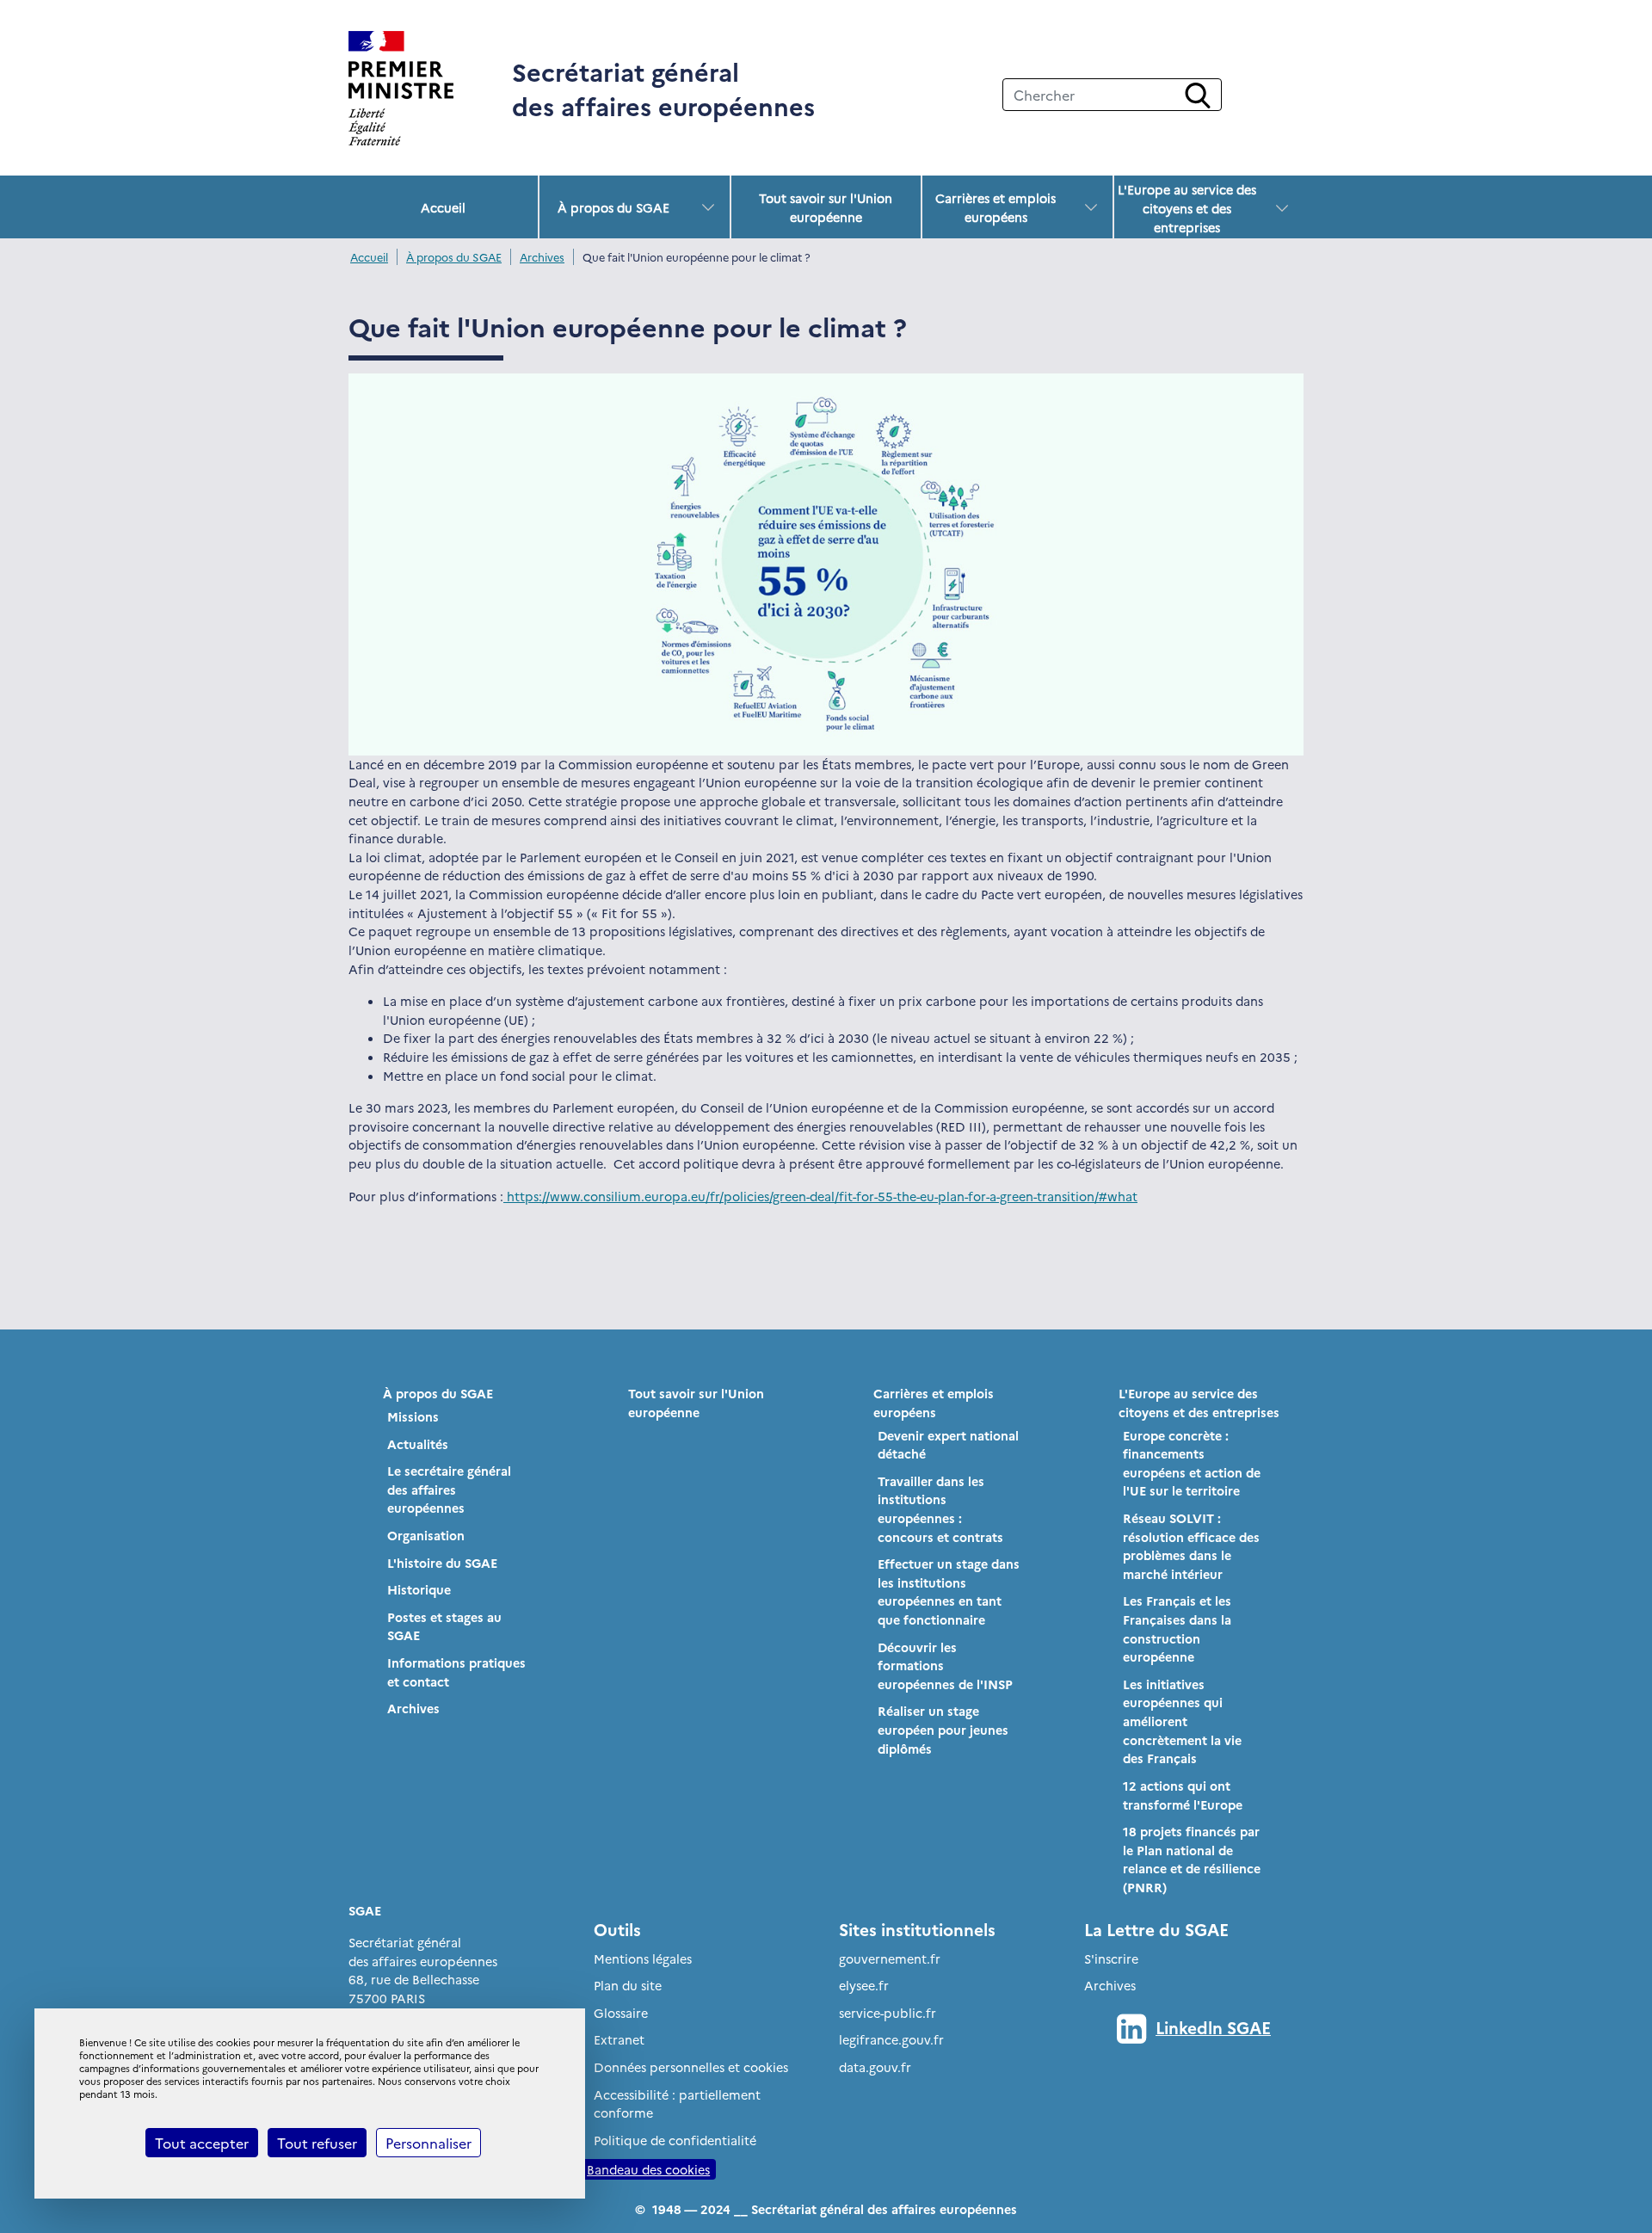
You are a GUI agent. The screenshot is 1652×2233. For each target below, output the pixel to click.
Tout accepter (202, 2143)
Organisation (426, 1535)
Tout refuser (317, 2143)
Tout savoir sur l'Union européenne (826, 207)
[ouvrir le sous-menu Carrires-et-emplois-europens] (1091, 207)
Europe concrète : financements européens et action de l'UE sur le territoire (1192, 1463)
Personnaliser (428, 2143)
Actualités (418, 1444)
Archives (542, 257)
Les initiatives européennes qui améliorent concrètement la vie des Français (1182, 1721)
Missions (413, 1416)
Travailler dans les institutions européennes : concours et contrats (940, 1509)
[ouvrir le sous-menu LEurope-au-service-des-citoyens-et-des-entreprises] (1282, 208)
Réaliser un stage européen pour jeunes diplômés (943, 1729)
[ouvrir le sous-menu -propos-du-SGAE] (708, 207)
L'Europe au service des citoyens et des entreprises (1187, 208)
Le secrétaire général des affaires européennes (449, 1489)
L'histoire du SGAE (442, 1563)
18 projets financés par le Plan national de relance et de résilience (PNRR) (1192, 1859)
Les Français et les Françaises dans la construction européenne (1177, 1628)
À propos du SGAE (613, 207)
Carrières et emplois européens (996, 207)
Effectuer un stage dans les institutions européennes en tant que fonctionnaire (949, 1591)
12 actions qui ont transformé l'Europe (1183, 1795)
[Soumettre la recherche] (1198, 96)
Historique (419, 1589)
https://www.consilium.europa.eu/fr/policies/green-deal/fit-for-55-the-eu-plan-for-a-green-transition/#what (820, 1196)
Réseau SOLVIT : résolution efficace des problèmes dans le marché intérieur (1191, 1546)
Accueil (443, 207)
